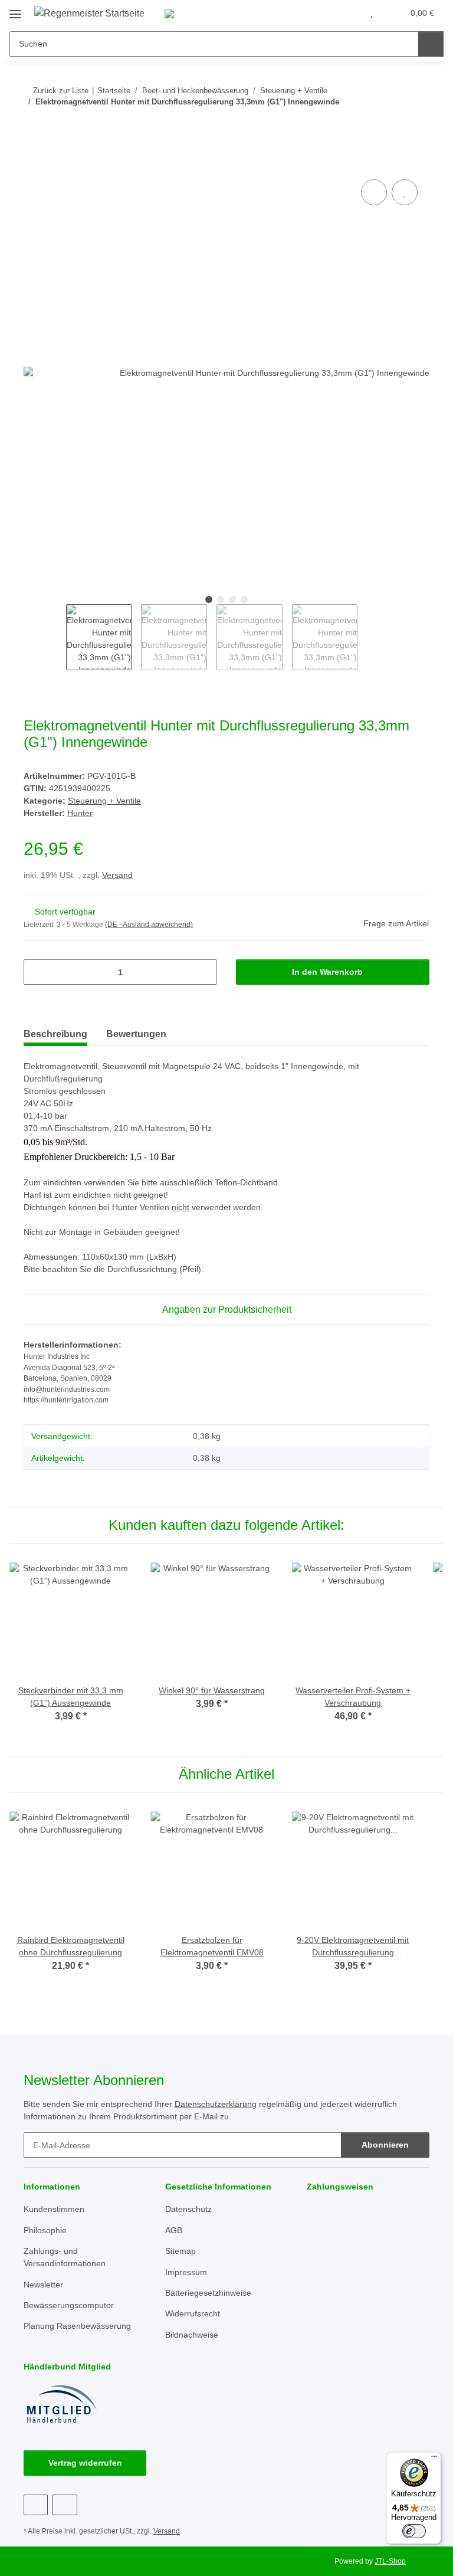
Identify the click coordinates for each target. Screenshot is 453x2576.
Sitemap (180, 2251)
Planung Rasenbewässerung (77, 2326)
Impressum (186, 2272)
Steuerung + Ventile (104, 801)
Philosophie (45, 2230)
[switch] (414, 2531)
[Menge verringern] (37, 972)
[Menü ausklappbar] (15, 10)
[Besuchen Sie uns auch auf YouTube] (65, 2505)
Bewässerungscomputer (69, 2305)
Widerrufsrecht (193, 2313)
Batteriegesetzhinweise (208, 2293)
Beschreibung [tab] (55, 1034)
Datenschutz (188, 2209)
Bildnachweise (192, 2335)
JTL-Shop (390, 2561)
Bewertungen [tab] (136, 1034)
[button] (347, 13)
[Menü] (434, 2459)
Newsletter (43, 2285)
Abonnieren (385, 2145)
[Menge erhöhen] (204, 972)
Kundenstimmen (54, 2209)
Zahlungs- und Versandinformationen (65, 2257)
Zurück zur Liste (61, 91)
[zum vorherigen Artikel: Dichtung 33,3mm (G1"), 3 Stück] (391, 125)
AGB (174, 2230)
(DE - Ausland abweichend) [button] (149, 925)
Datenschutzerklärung (216, 2104)
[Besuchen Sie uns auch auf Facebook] (36, 2505)
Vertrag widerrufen (85, 2463)
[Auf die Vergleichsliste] (374, 192)
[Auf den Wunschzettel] (405, 192)
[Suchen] (431, 44)
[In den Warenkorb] (33, 163)
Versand (117, 875)
